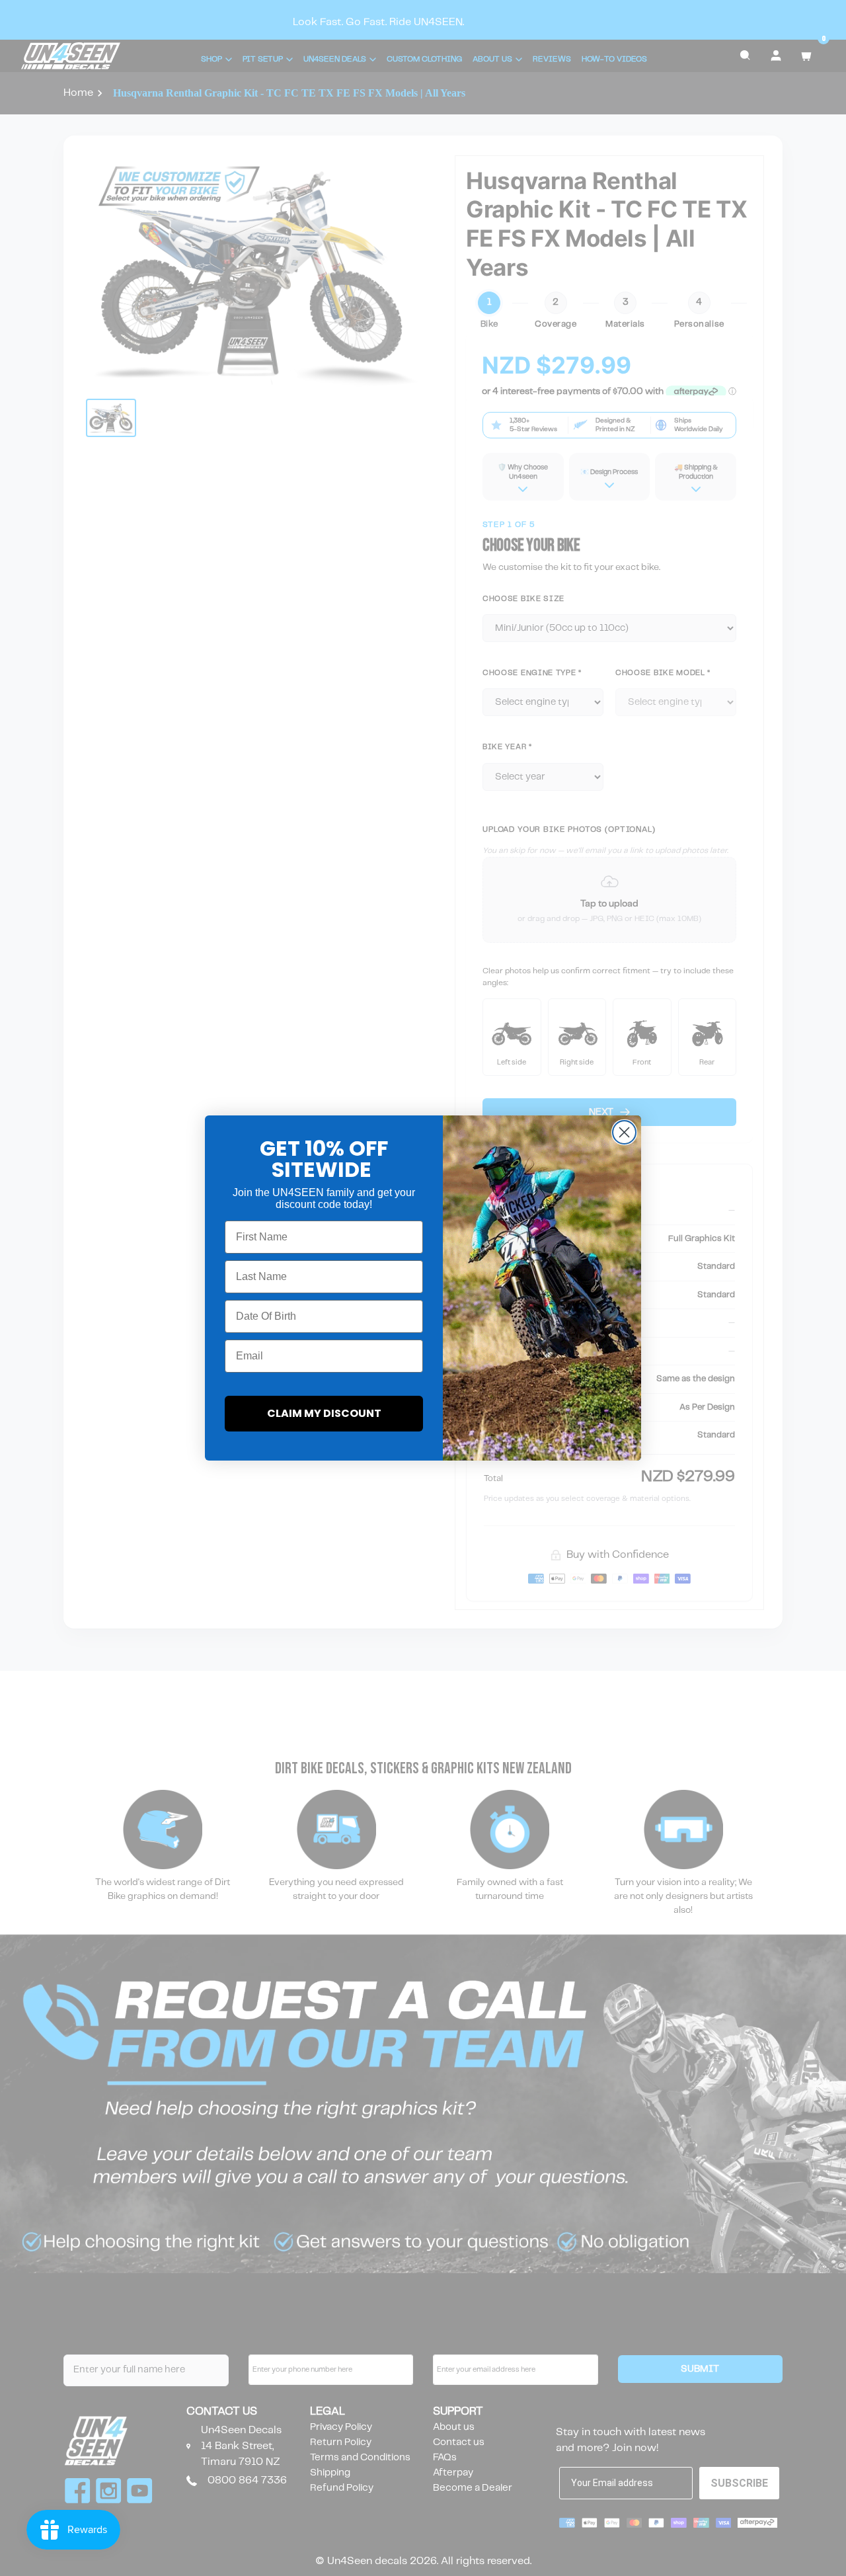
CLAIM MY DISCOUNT (324, 1413)
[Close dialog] (624, 1132)
